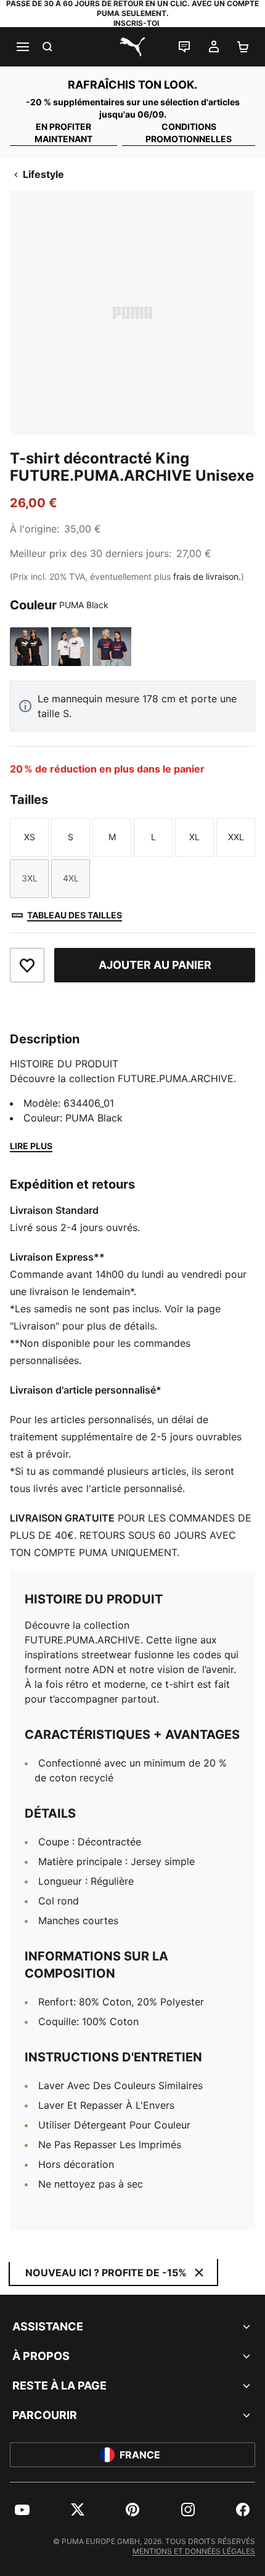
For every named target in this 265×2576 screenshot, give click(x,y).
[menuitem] (22, 2510)
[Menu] (22, 47)
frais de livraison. (207, 576)
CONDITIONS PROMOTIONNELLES (189, 133)
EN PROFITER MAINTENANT (63, 133)
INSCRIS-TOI (136, 23)
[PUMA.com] (132, 47)
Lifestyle (43, 174)
